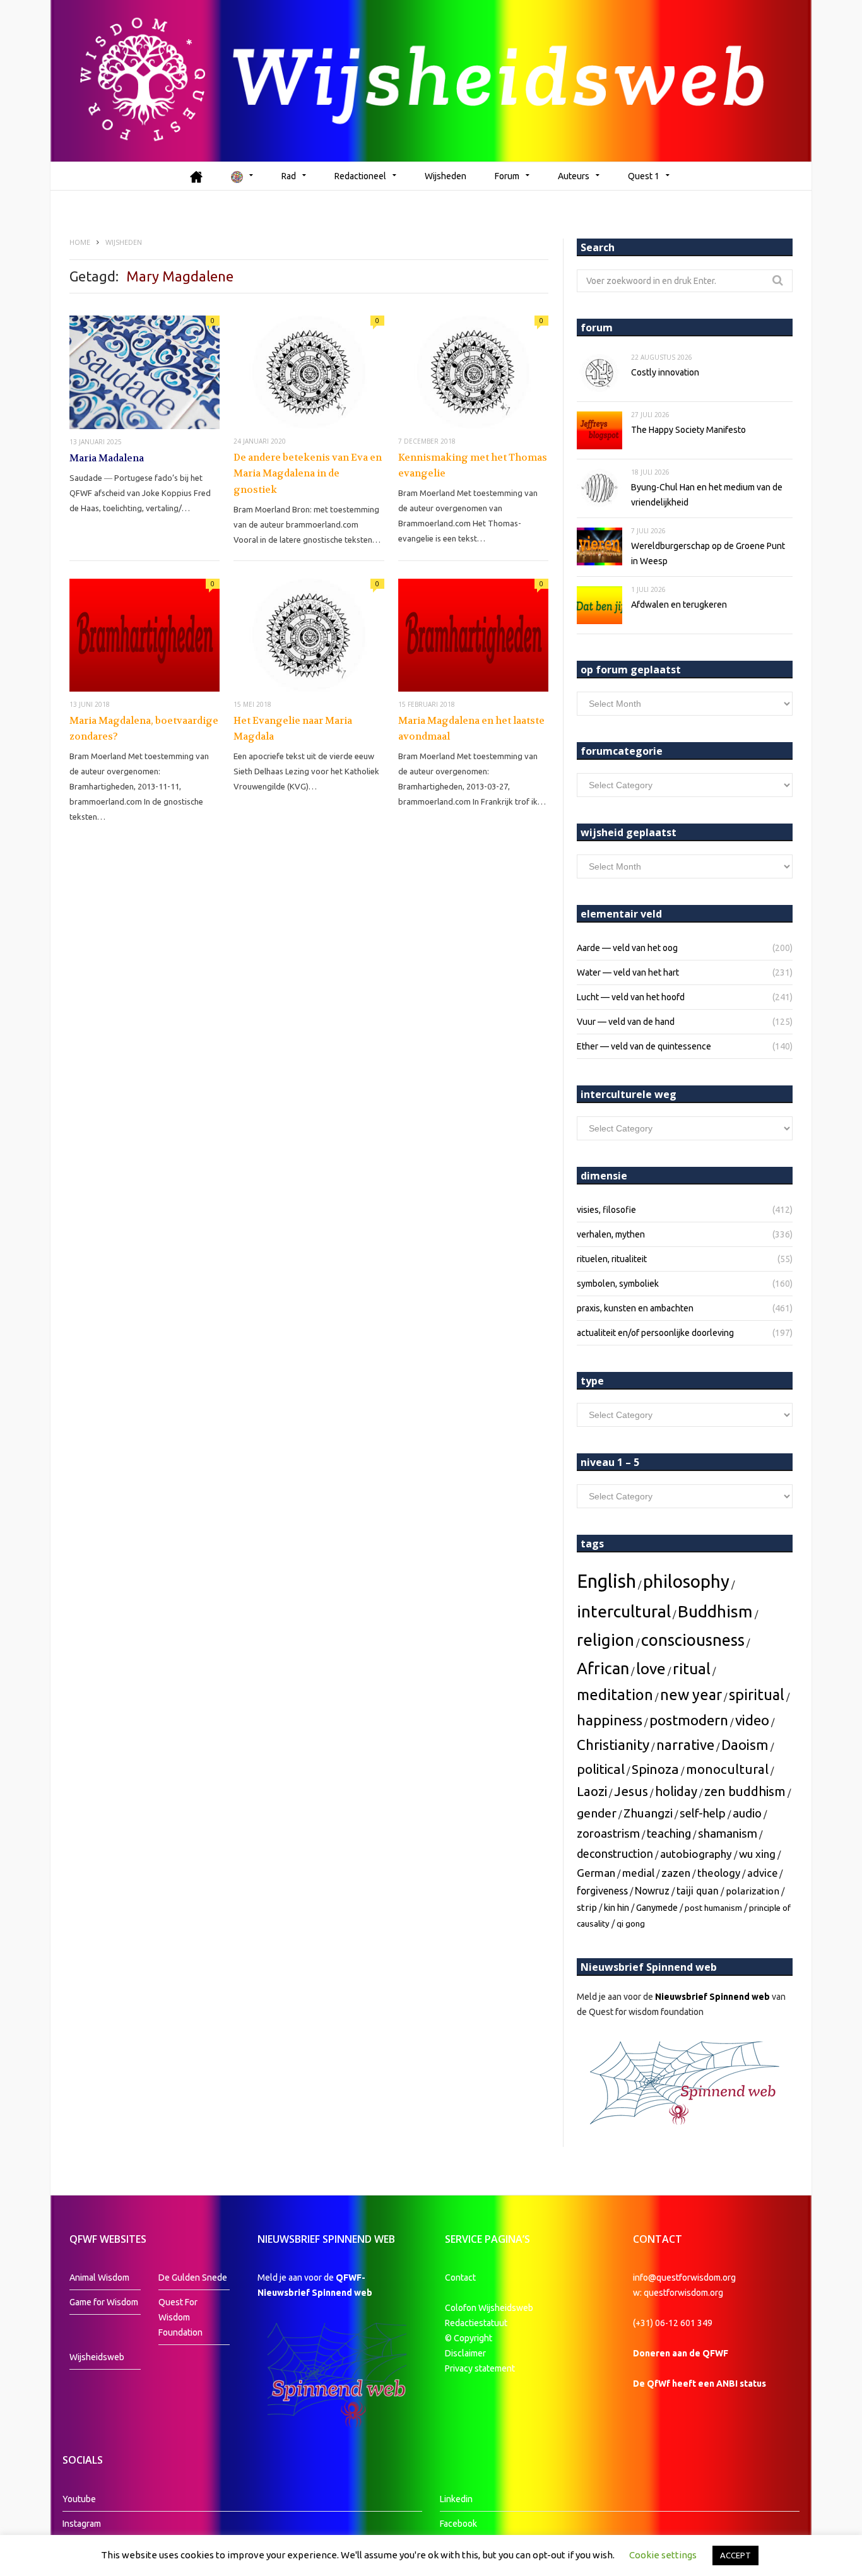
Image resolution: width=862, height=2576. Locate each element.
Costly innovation (665, 372)
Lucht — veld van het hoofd (631, 997)
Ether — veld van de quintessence (644, 1046)
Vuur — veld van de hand (626, 1022)
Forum (507, 176)
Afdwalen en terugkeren (679, 605)
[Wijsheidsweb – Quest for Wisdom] (431, 81)
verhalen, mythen (611, 1234)
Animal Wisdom (99, 2278)
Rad (289, 176)
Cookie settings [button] (663, 2555)
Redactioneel (360, 176)
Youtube (79, 2499)
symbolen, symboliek (618, 1284)
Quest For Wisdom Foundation (180, 2317)
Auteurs (574, 176)
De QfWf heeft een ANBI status (700, 2384)
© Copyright (469, 2338)
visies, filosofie (606, 1210)
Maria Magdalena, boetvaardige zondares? (144, 729)
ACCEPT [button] (735, 2555)
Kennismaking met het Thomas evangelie (473, 466)
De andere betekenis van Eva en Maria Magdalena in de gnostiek (308, 474)
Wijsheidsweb (97, 2357)
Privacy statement (480, 2368)
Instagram (82, 2524)
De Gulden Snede (193, 2278)
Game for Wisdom (104, 2302)
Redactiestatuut (477, 2323)
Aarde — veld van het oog (627, 948)
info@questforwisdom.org (684, 2278)
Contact (460, 2278)
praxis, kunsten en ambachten (635, 1308)
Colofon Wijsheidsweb (489, 2308)
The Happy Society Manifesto (688, 430)
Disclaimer (465, 2353)
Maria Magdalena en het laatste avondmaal (471, 729)
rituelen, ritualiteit (612, 1259)
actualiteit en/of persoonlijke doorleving (655, 1333)
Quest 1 (644, 176)
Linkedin (456, 2499)
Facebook (458, 2524)
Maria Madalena (107, 458)
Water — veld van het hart (628, 972)
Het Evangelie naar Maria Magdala (293, 729)
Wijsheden (446, 176)
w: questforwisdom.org (678, 2293)
